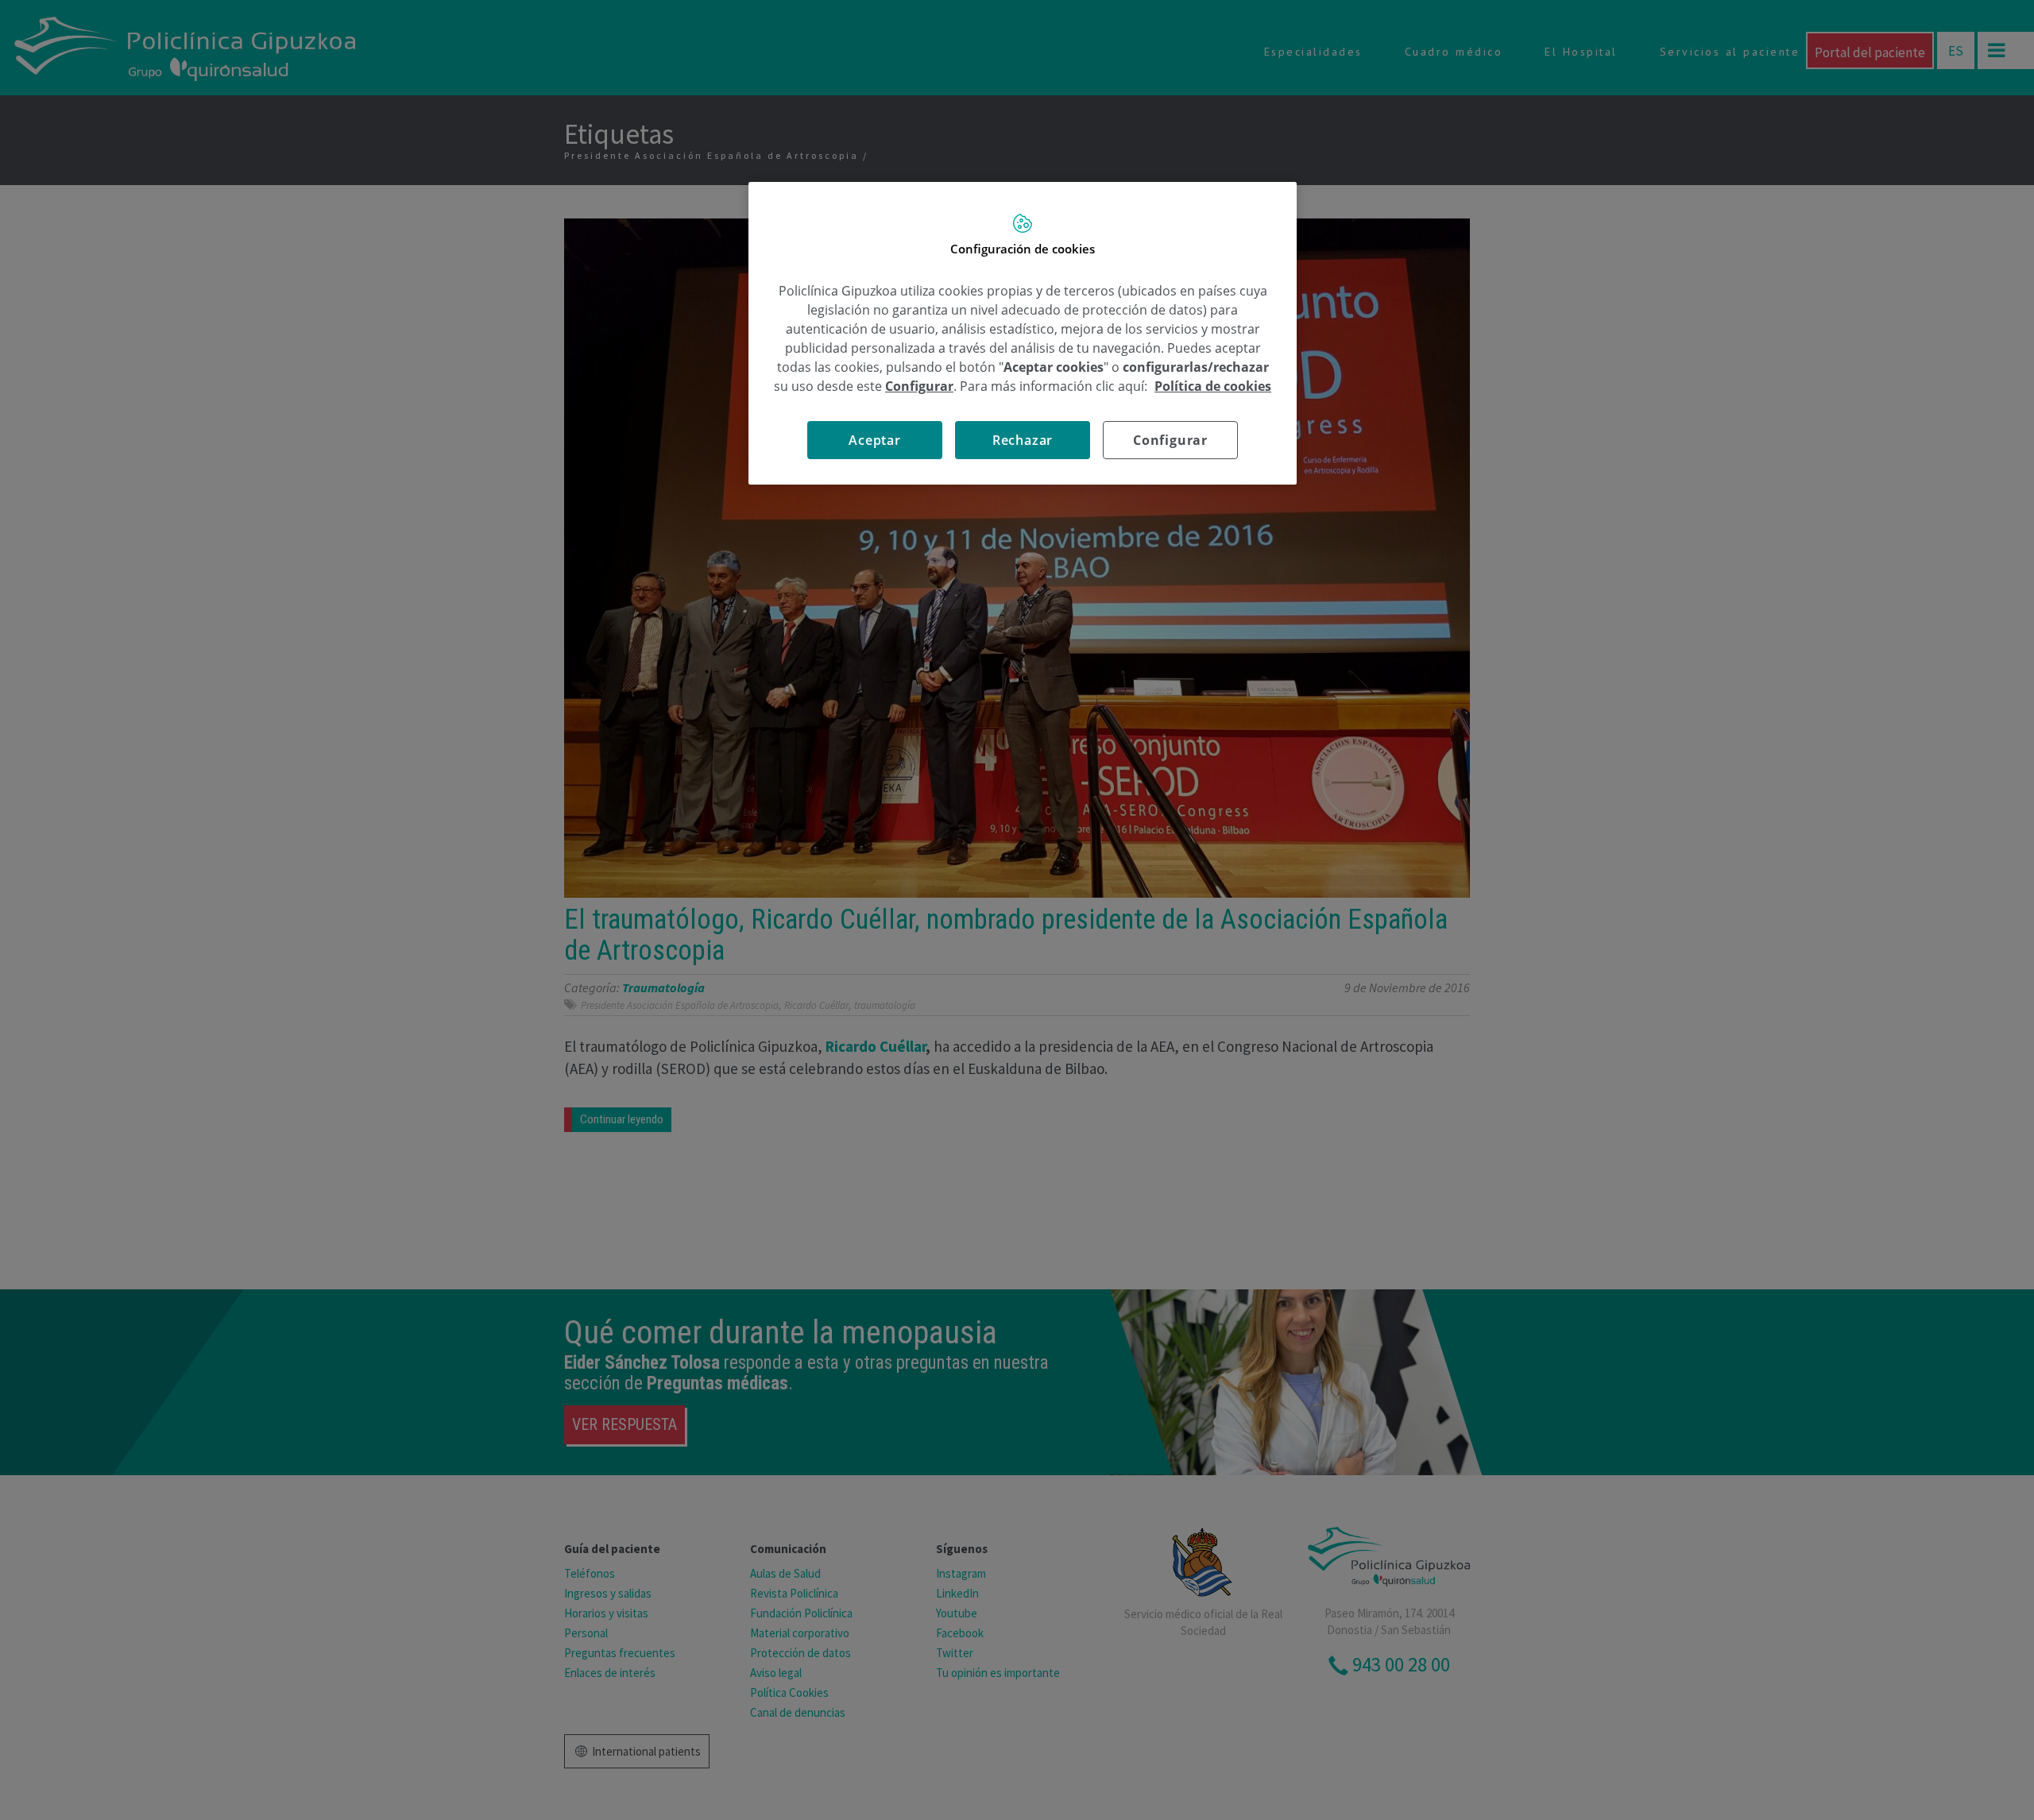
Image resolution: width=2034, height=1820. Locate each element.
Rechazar (1023, 440)
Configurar (1170, 440)
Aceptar (875, 440)
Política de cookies (1213, 386)
